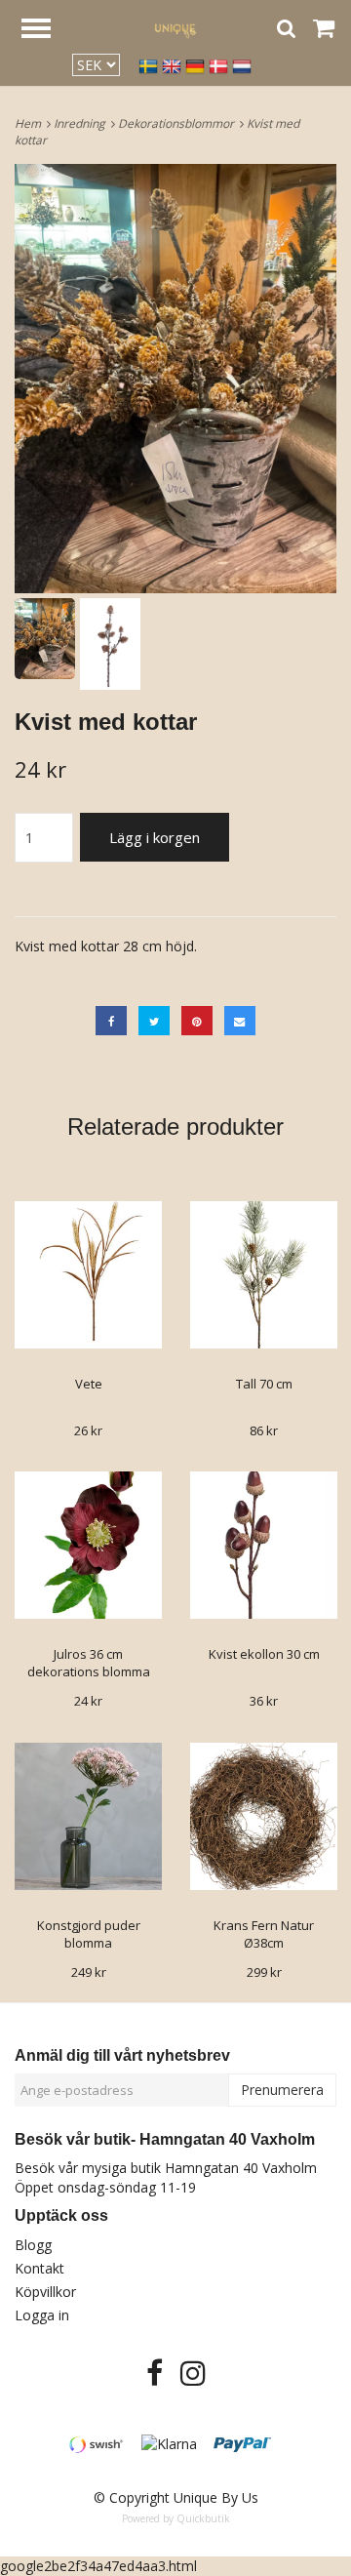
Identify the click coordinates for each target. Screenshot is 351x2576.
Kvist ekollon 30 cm (264, 1654)
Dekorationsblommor (179, 123)
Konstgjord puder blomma (89, 1934)
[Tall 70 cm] (264, 1275)
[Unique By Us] (175, 28)
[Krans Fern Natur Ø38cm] (264, 1816)
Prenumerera (282, 2090)
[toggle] (46, 31)
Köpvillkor (45, 2292)
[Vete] (88, 1275)
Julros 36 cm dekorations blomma (89, 1663)
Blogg (33, 2245)
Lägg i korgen (155, 837)
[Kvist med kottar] (175, 379)
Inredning (82, 123)
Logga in (42, 2315)
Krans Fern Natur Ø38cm (264, 1934)
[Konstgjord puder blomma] (88, 1816)
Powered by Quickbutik (176, 2518)
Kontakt (39, 2268)
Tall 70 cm (264, 1384)
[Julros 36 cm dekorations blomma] (88, 1545)
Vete (89, 1384)
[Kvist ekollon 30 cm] (264, 1545)
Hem (31, 123)
